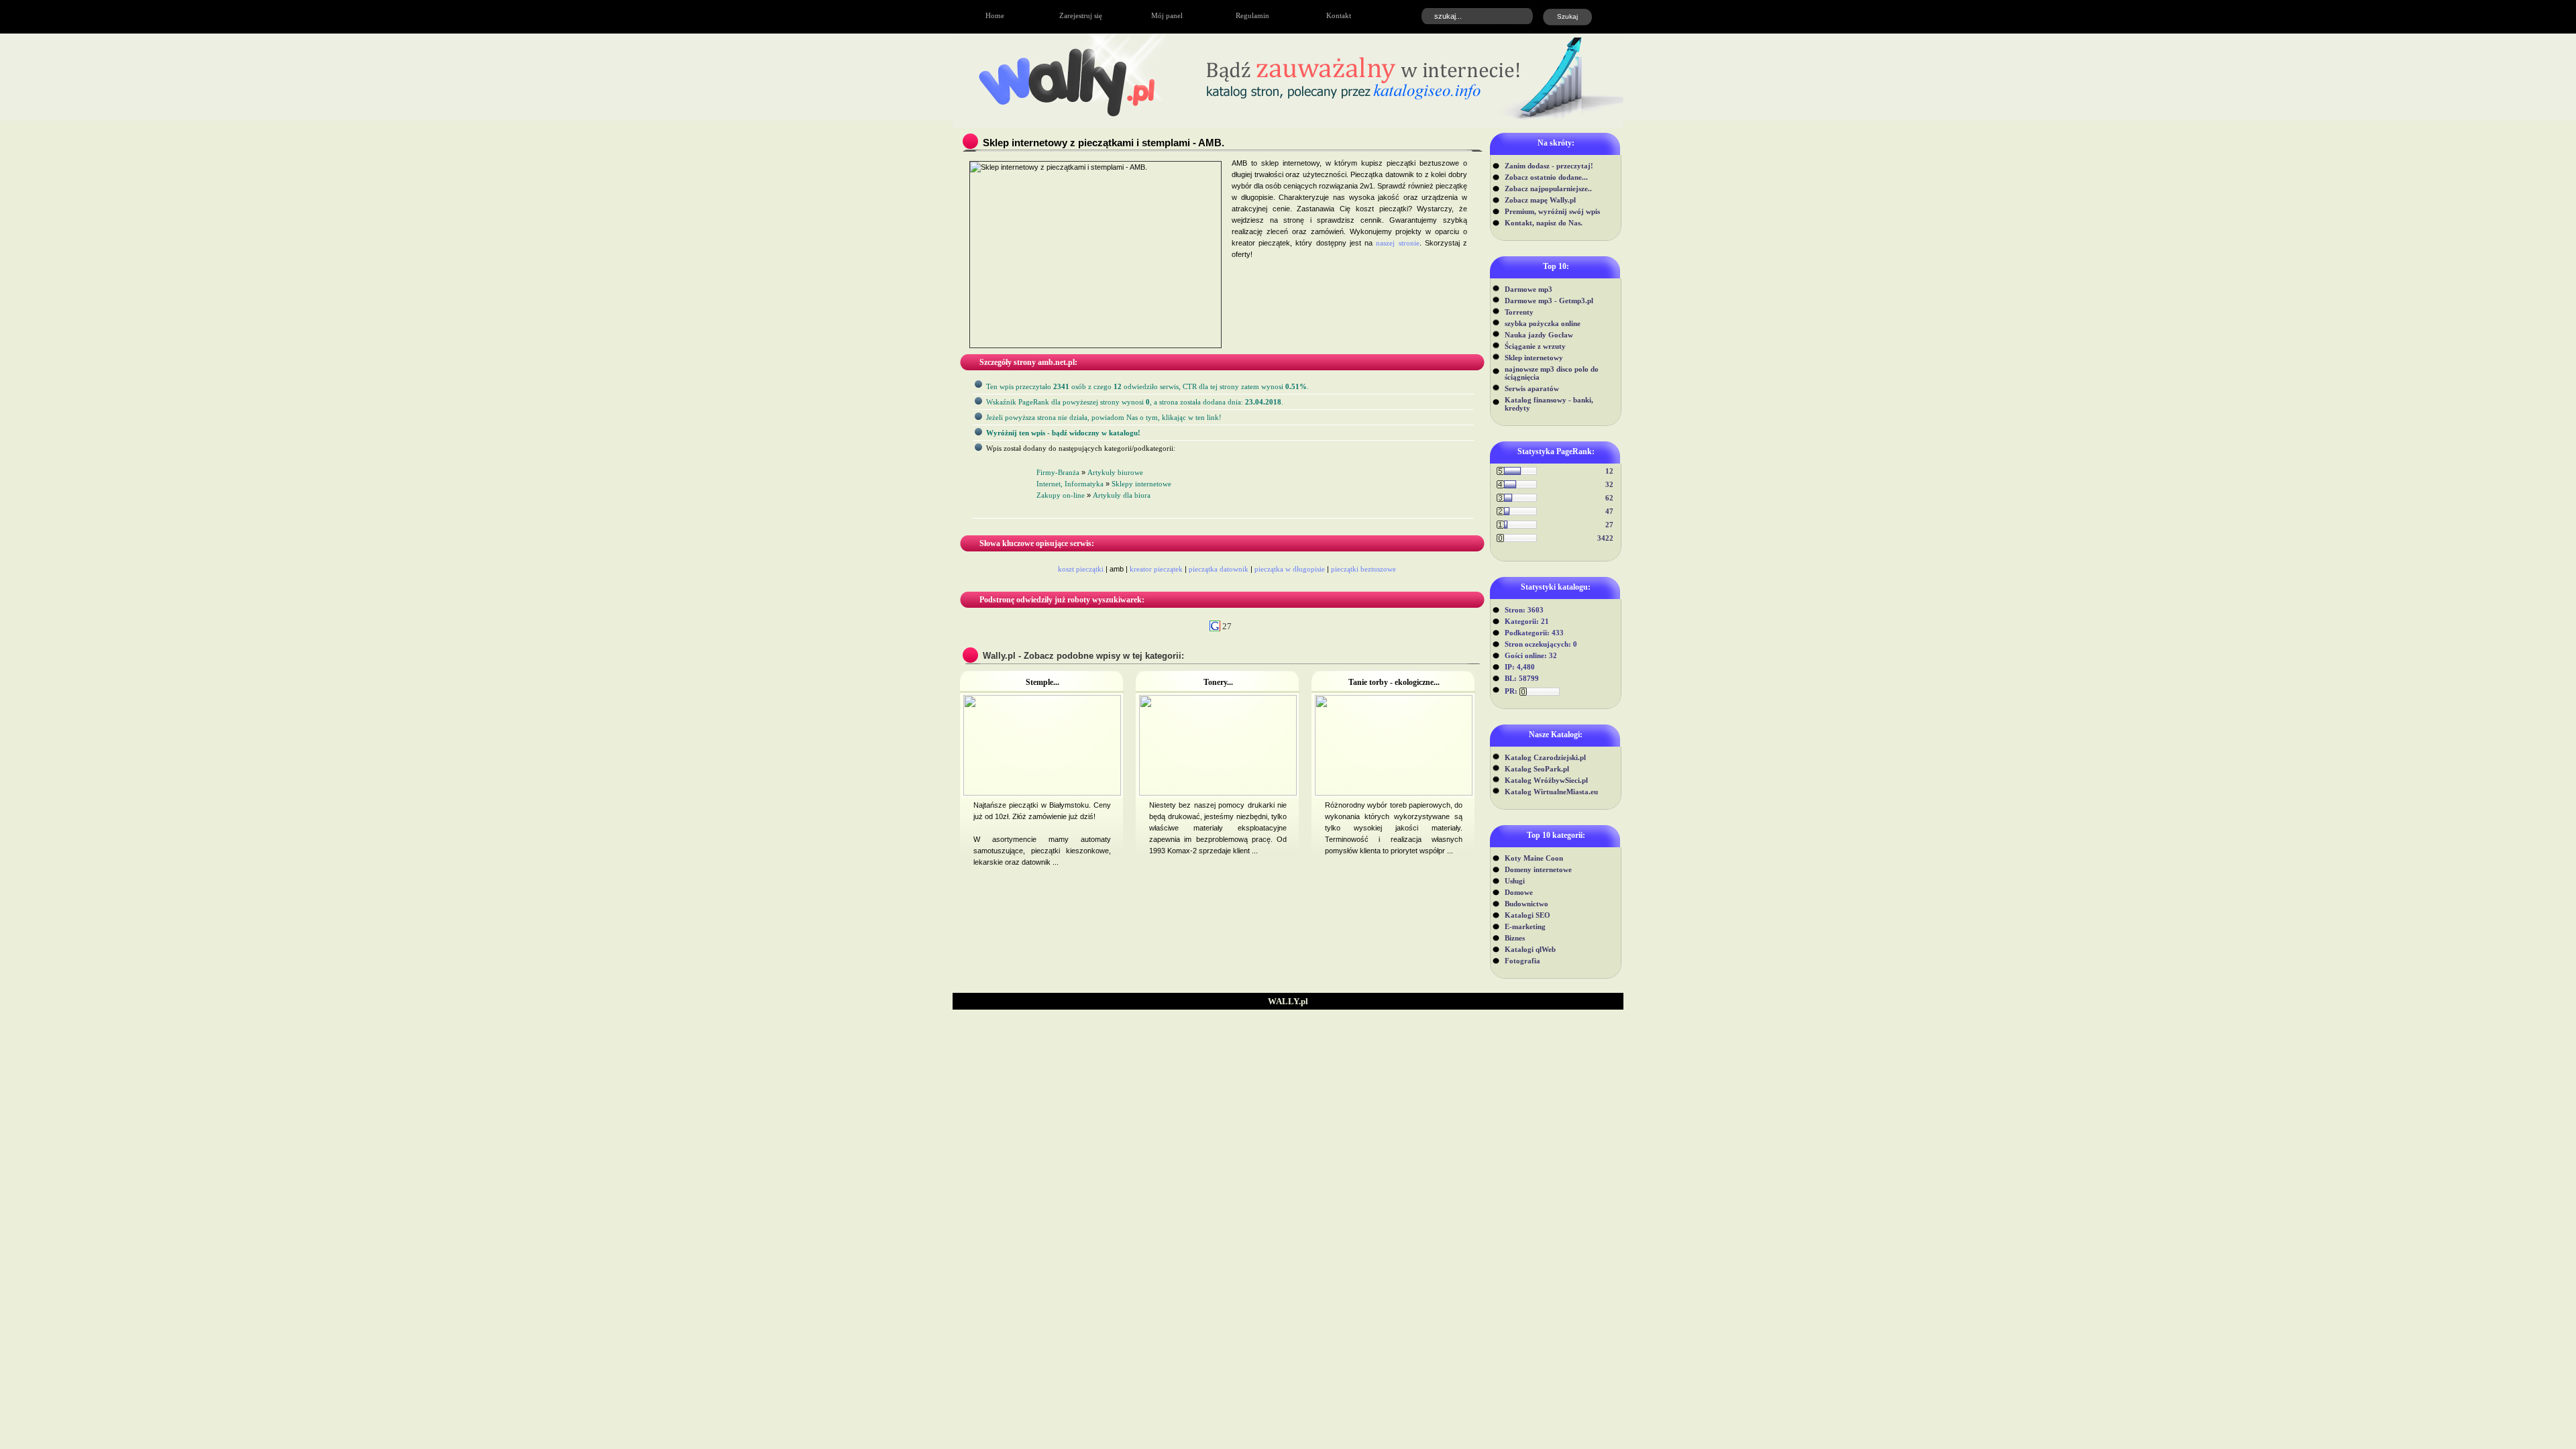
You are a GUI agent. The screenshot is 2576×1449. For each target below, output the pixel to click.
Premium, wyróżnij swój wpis (1552, 211)
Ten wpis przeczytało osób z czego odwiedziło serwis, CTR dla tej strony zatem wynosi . (1147, 386)
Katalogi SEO (1527, 915)
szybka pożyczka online (1543, 323)
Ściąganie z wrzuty (1535, 346)
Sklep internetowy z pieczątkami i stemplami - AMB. (1104, 143)
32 (1609, 484)
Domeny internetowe (1538, 869)
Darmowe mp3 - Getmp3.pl (1549, 301)
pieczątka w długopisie (1290, 569)
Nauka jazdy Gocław (1539, 335)
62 (1609, 498)
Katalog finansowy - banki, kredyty (1549, 404)
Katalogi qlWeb (1530, 949)
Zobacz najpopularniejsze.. (1548, 189)
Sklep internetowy (1534, 358)
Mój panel (1167, 15)
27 (1609, 525)
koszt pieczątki (1081, 569)
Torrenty (1519, 312)
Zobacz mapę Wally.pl (1540, 200)
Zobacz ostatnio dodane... (1546, 177)
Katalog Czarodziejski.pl (1545, 757)
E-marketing (1525, 926)
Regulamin (1252, 15)
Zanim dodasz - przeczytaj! (1549, 166)
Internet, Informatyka (1070, 484)
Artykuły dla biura (1122, 495)
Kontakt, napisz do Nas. (1544, 223)
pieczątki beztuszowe (1363, 569)
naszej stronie (1397, 243)
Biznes (1515, 938)
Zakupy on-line (1061, 495)
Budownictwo (1526, 904)
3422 (1605, 538)
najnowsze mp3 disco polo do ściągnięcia (1552, 373)
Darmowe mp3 (1528, 289)
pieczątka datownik (1219, 569)
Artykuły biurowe (1115, 472)
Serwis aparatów (1532, 388)
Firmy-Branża (1058, 472)
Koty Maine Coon (1534, 858)
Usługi (1515, 881)
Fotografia (1522, 961)
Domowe (1519, 892)
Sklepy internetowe (1141, 484)
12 (1609, 471)
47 (1609, 511)
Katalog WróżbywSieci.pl (1546, 780)
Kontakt (1339, 15)
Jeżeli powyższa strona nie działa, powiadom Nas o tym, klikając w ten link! (1104, 417)
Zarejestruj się (1081, 15)
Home (995, 15)
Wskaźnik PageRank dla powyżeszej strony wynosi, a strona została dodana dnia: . (1135, 402)
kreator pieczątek (1156, 569)
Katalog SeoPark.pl (1537, 769)
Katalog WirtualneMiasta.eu (1551, 792)
